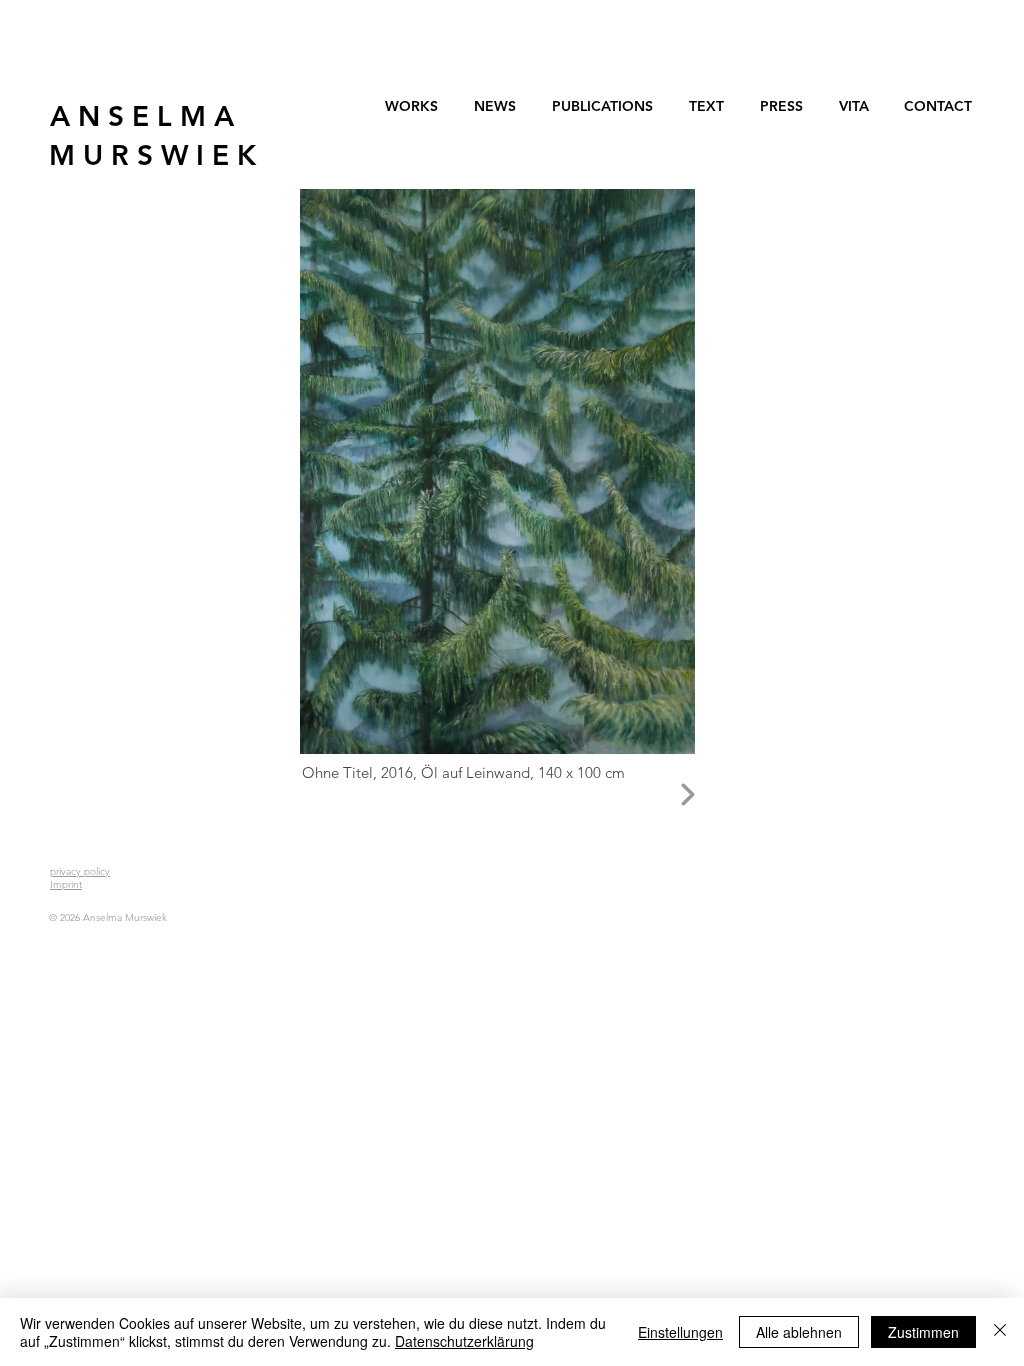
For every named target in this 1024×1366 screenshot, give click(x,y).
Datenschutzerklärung (464, 1341)
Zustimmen (923, 1332)
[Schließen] (1000, 1332)
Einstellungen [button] (680, 1332)
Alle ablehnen (799, 1332)
